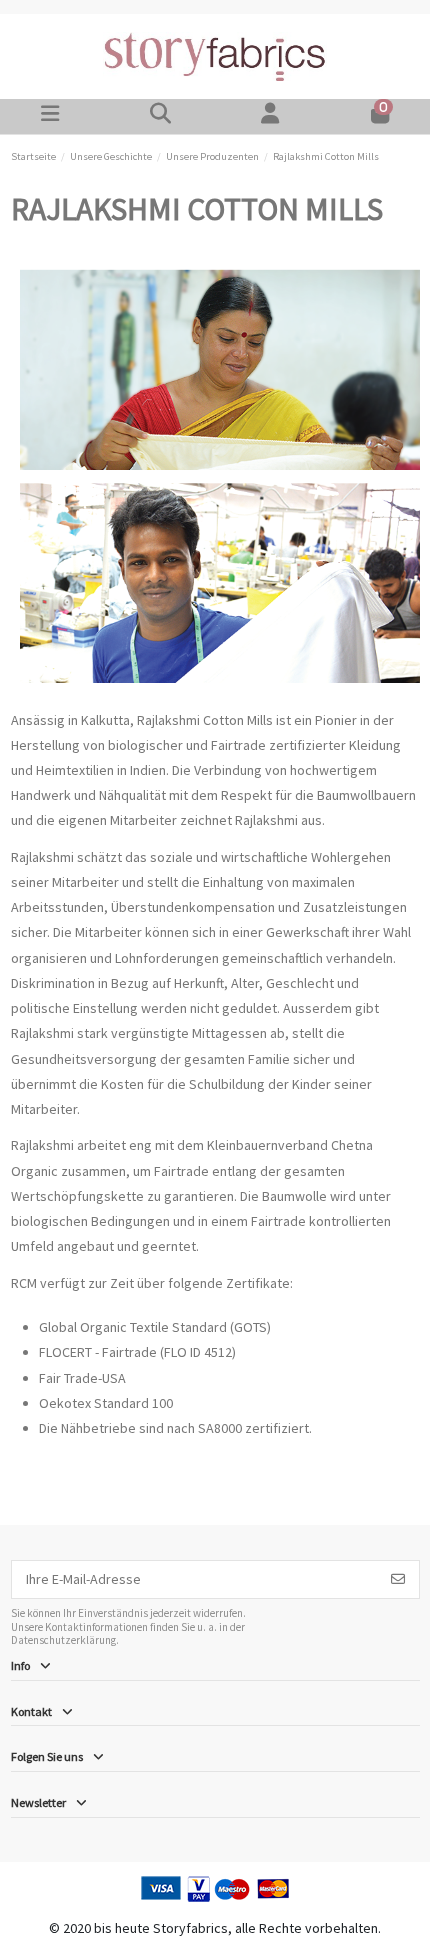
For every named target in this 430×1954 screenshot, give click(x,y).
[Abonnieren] (398, 1580)
